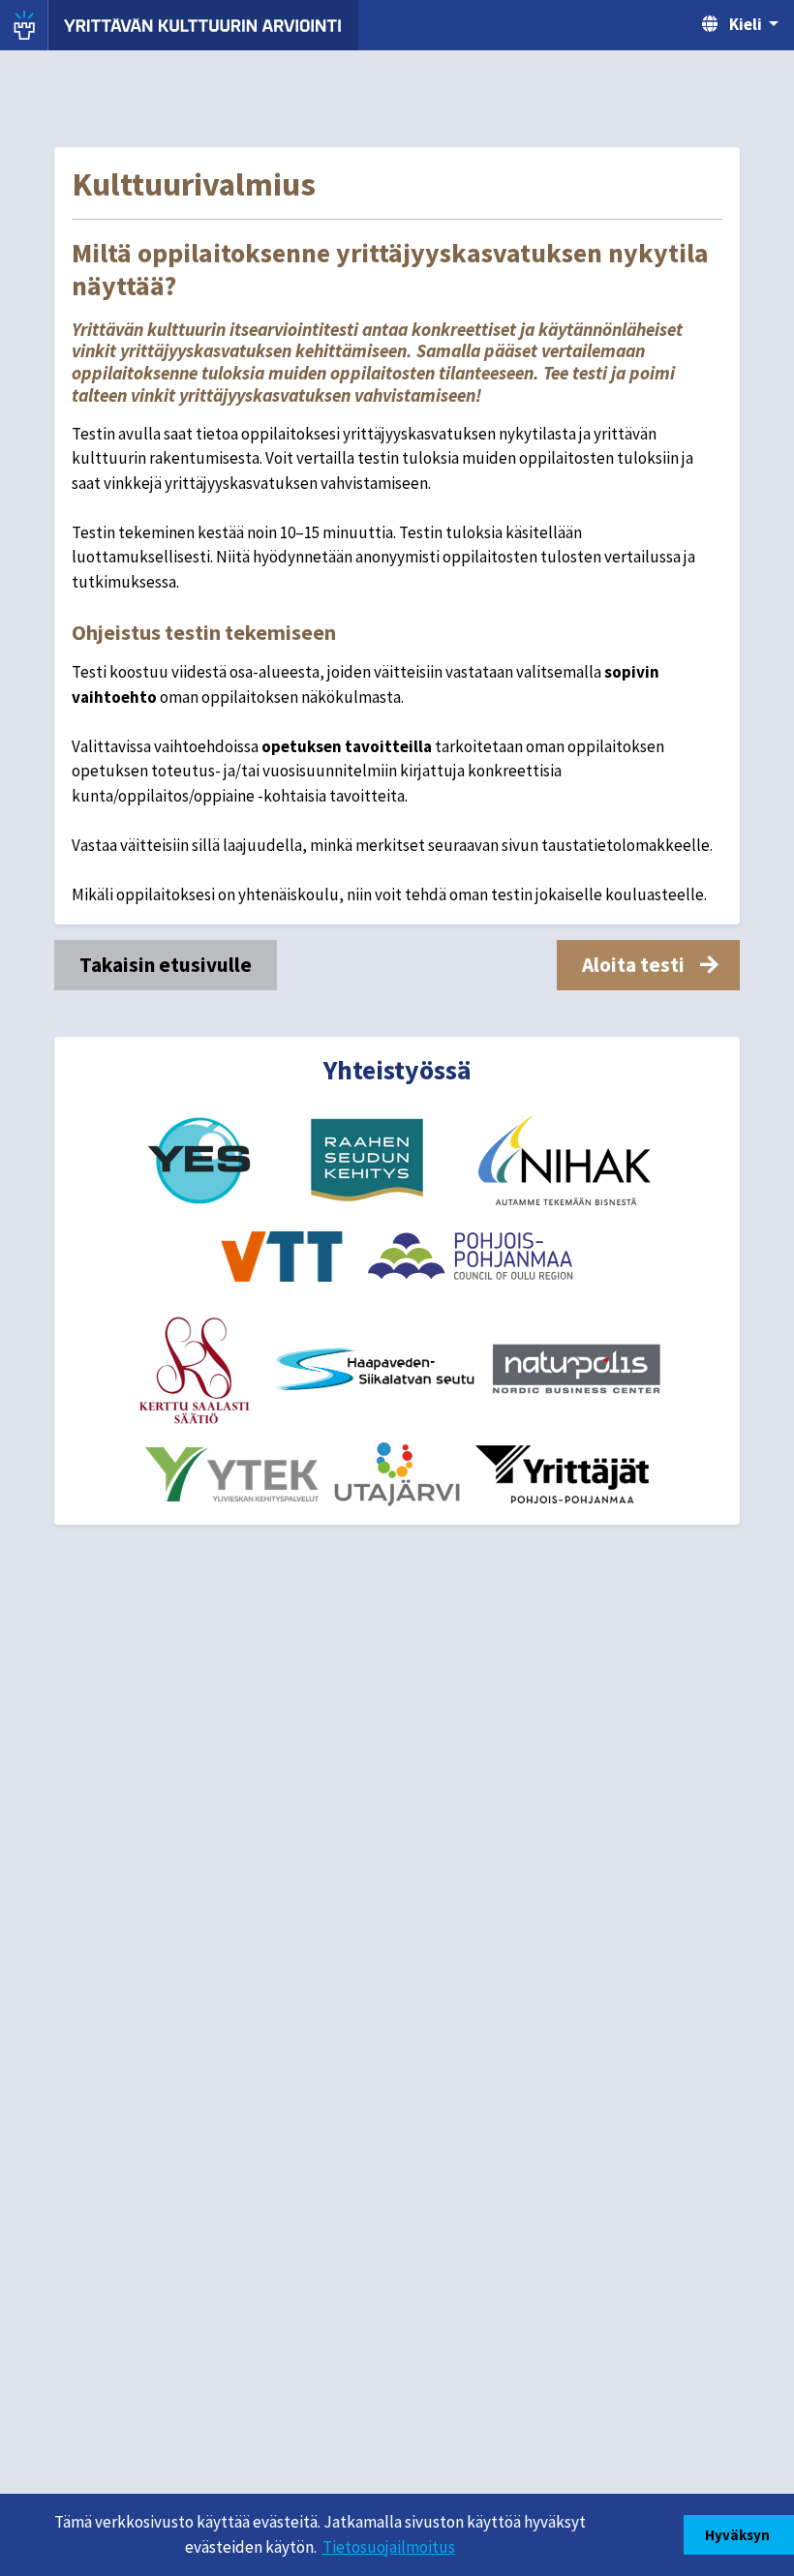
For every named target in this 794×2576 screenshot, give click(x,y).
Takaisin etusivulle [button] (166, 965)
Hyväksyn (739, 2535)
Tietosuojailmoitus (389, 2547)
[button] (648, 965)
